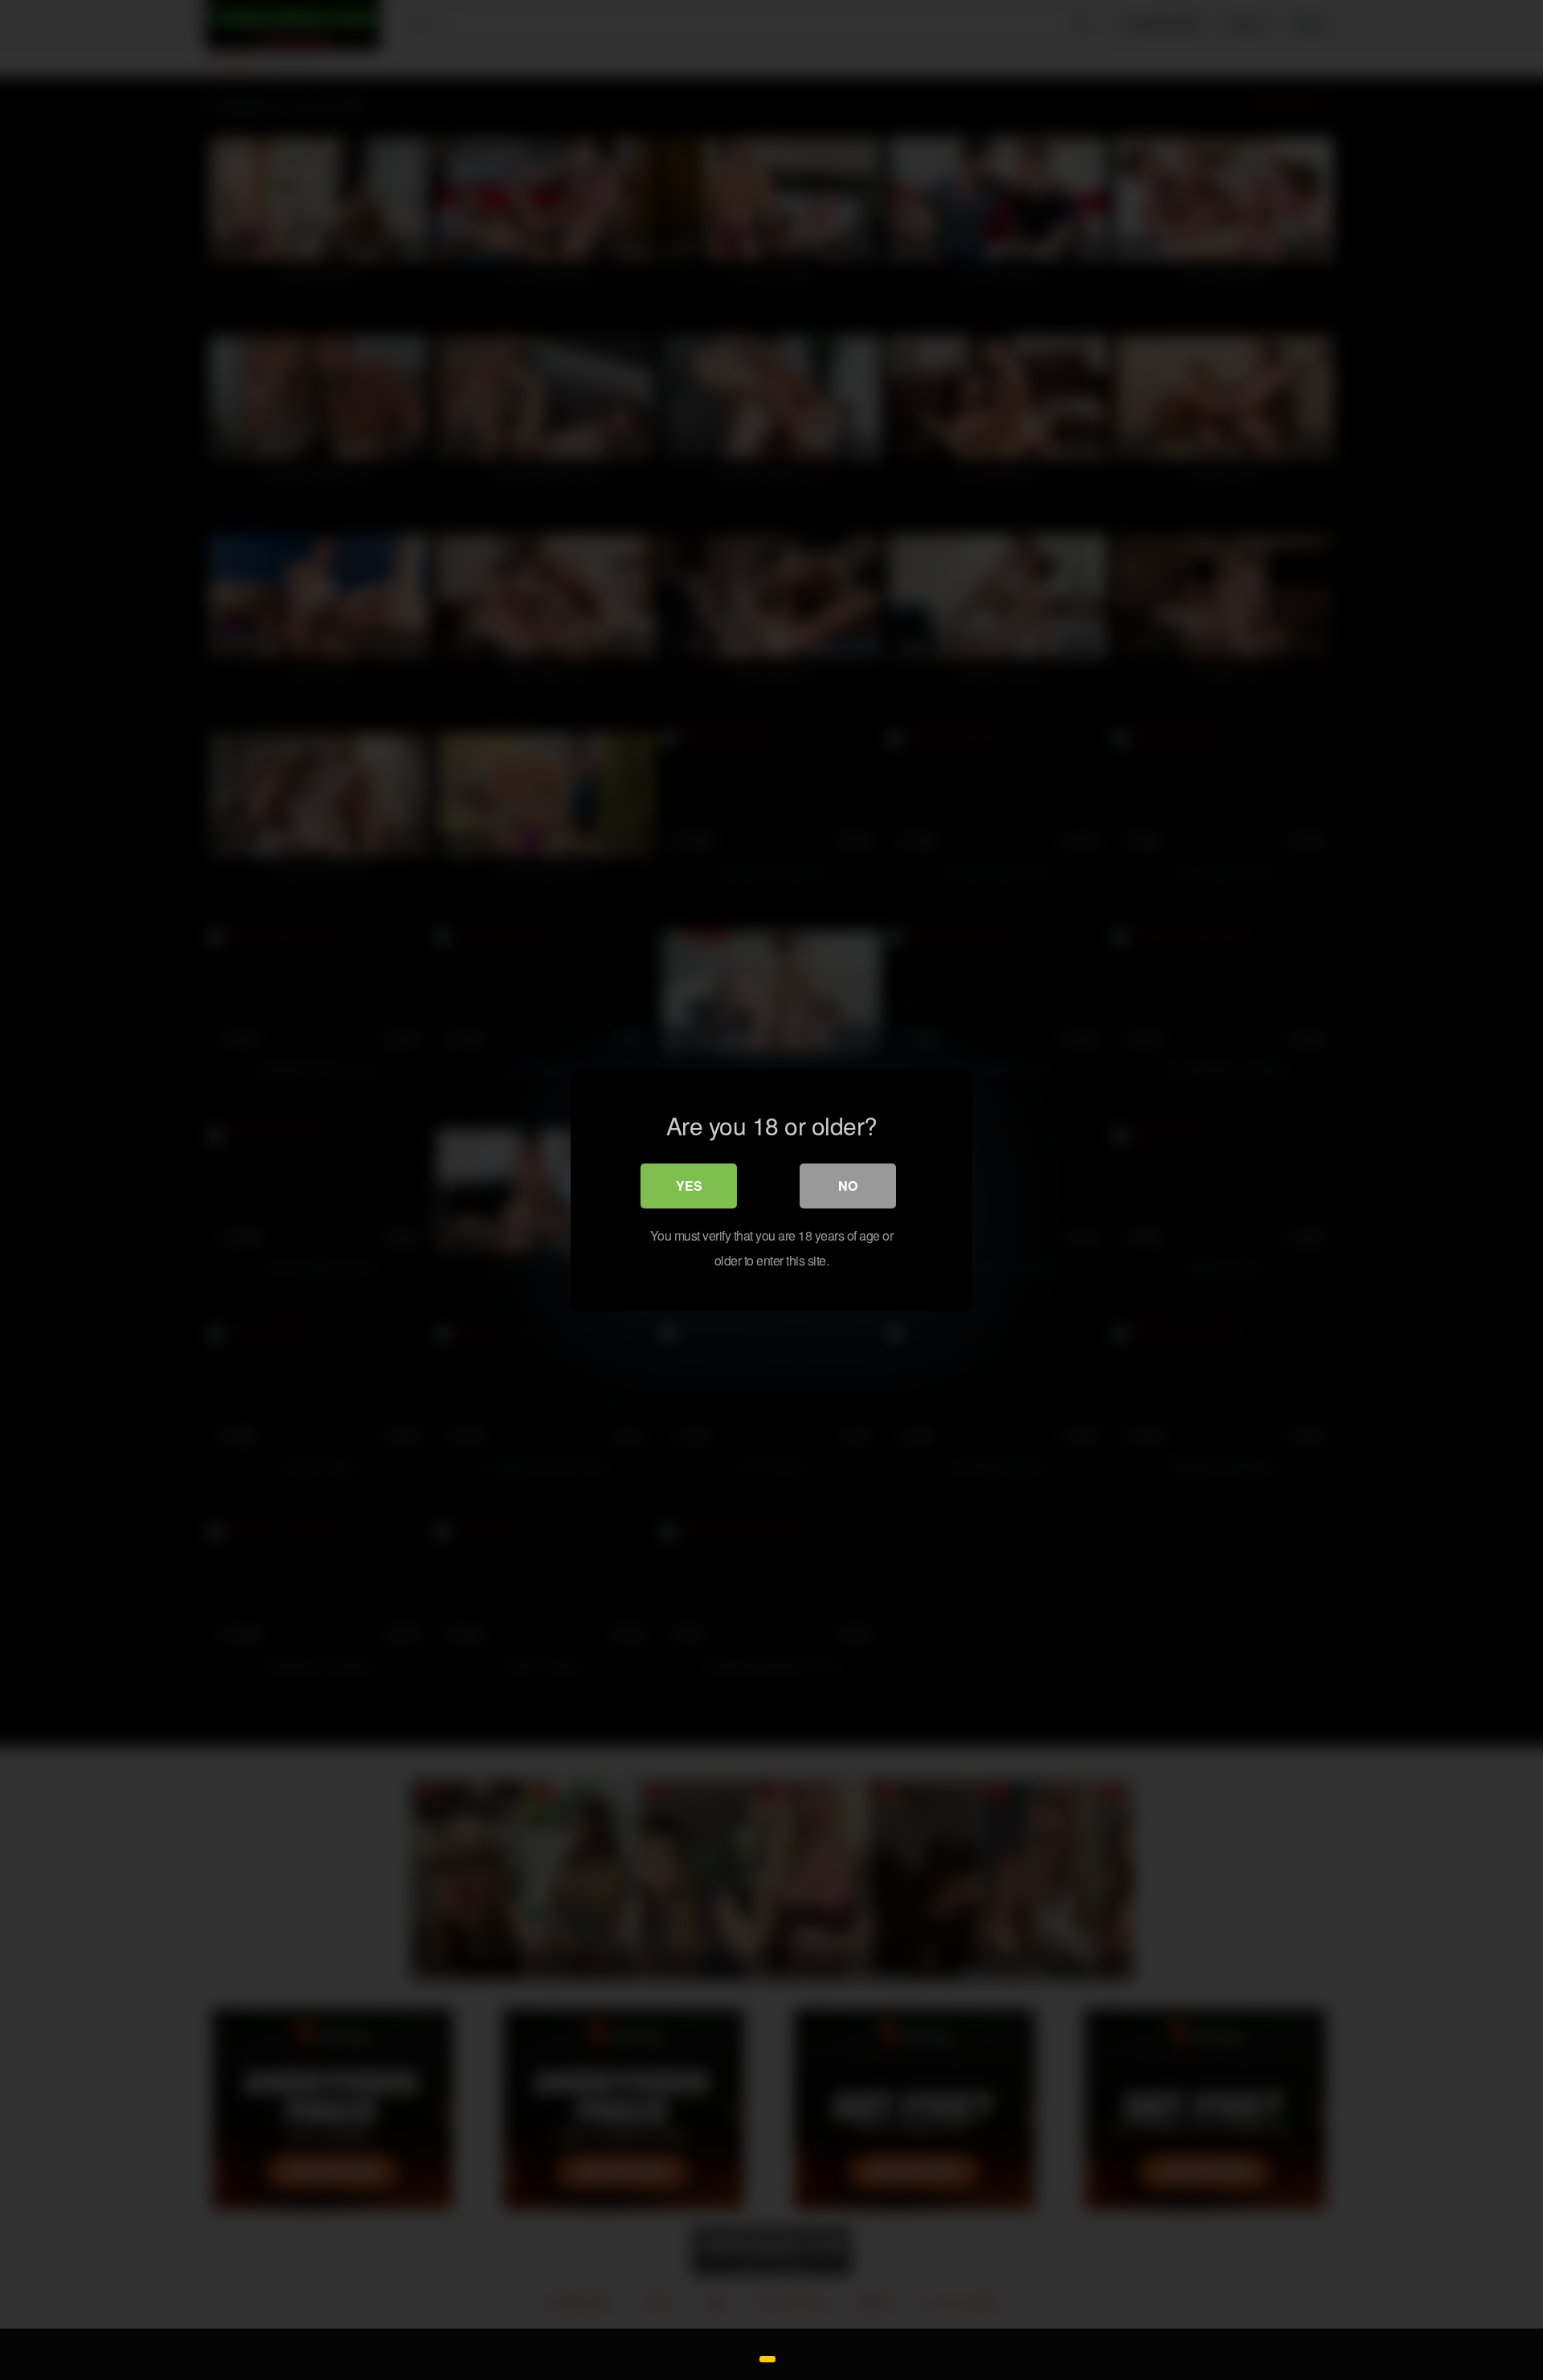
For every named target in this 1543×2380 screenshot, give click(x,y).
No (848, 1186)
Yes (689, 1186)
